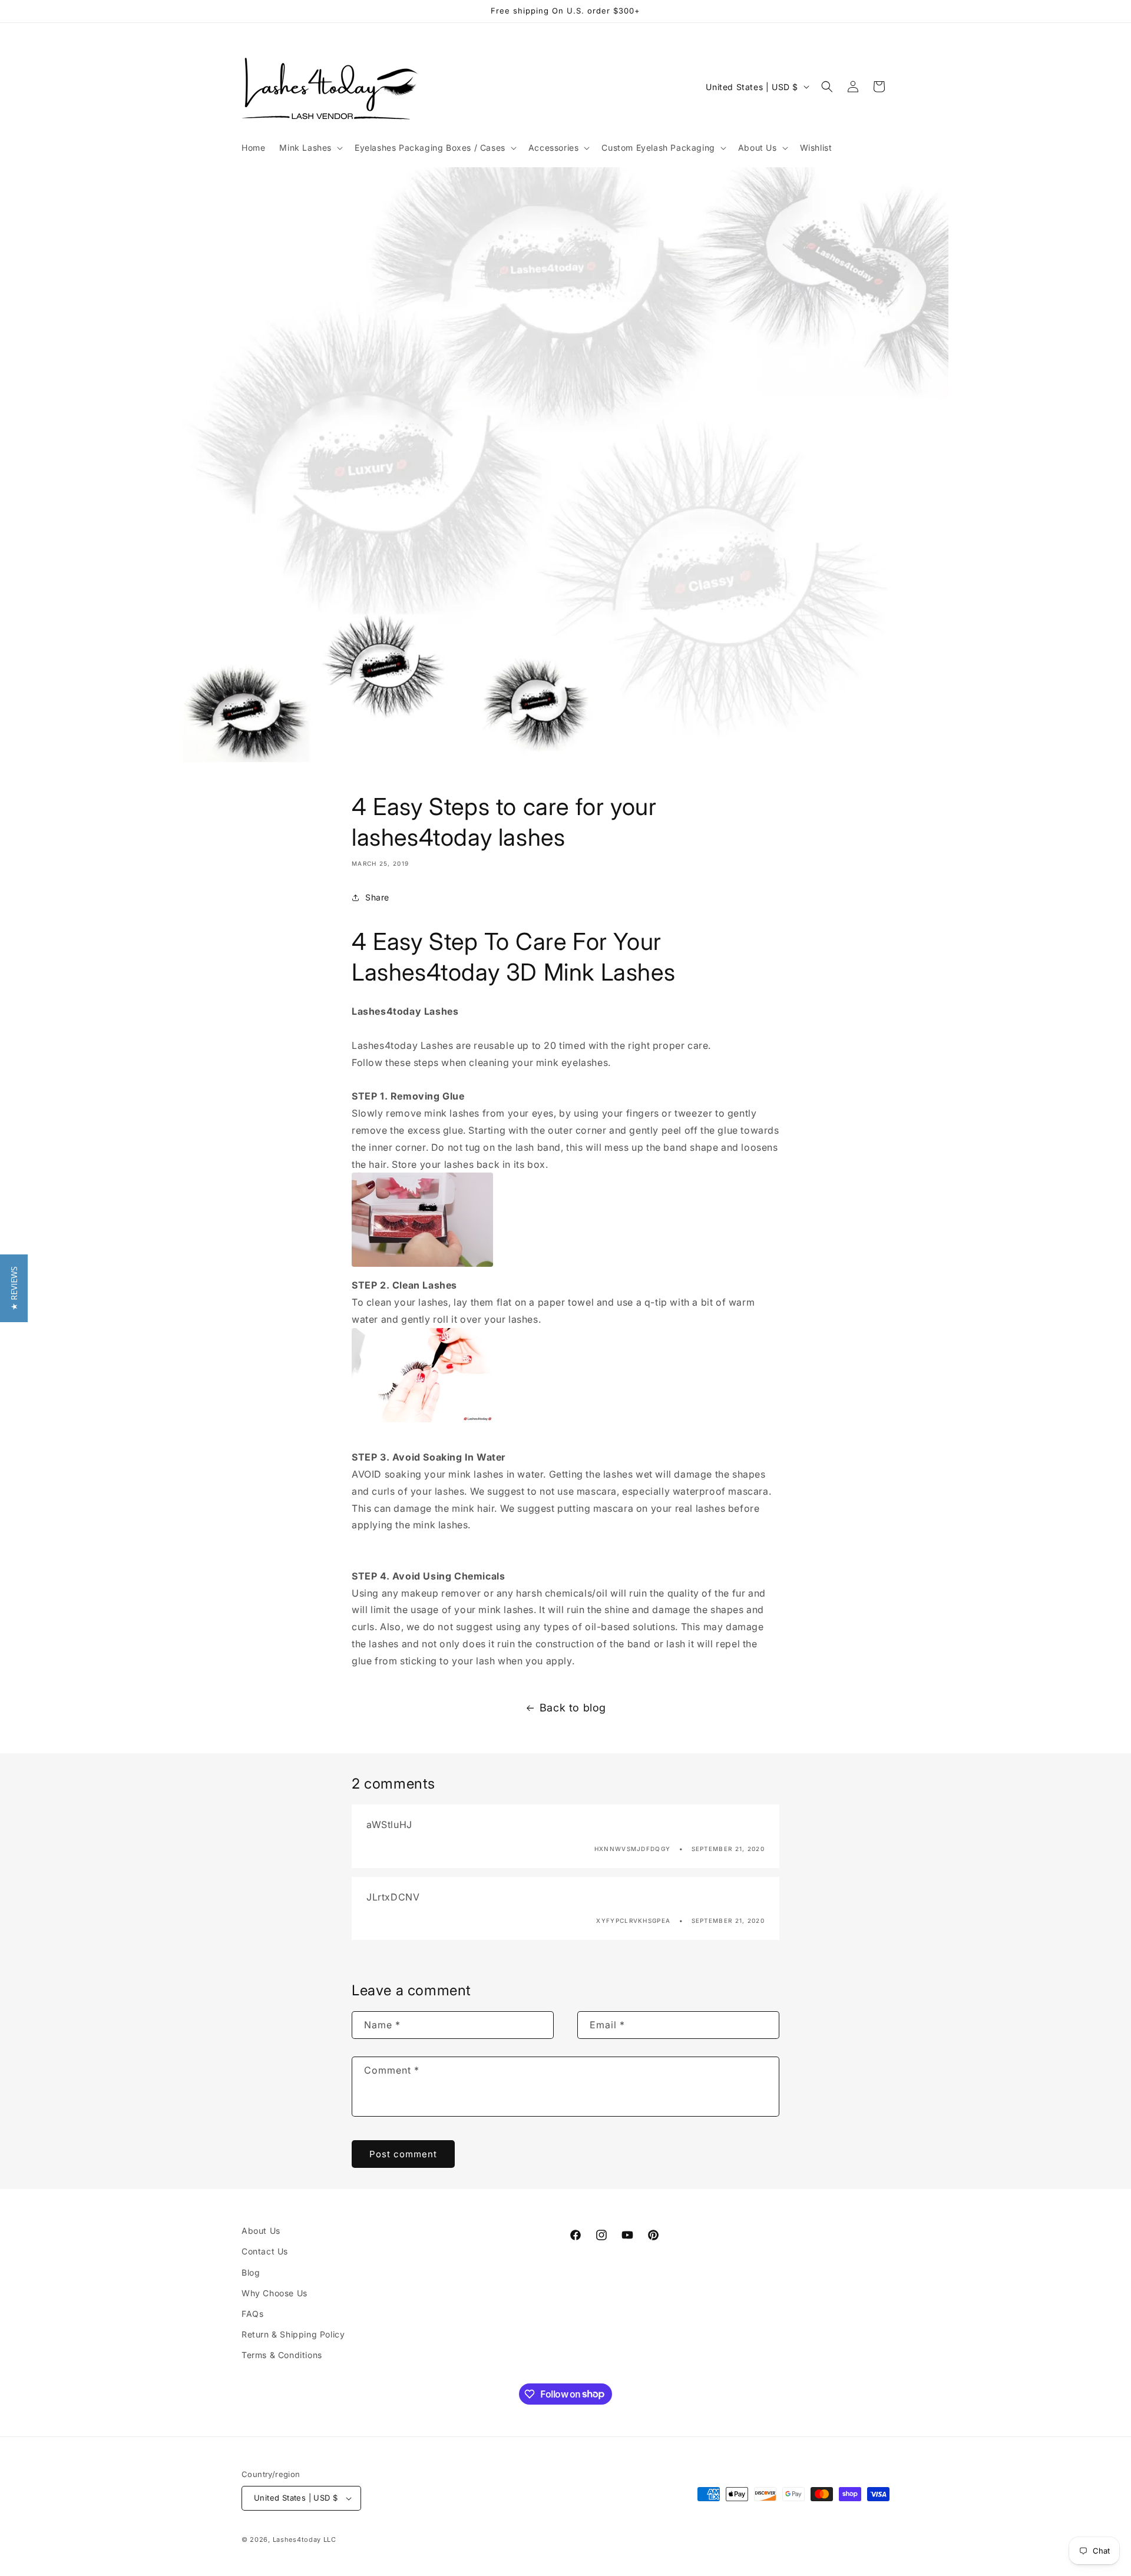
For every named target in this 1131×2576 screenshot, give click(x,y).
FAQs (252, 2314)
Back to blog (573, 1708)
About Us (261, 2231)
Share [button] (377, 897)
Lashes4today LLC (305, 2539)
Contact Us (265, 2251)
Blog (251, 2272)
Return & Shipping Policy (293, 2334)
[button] (310, 148)
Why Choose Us (275, 2293)
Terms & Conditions (282, 2355)
